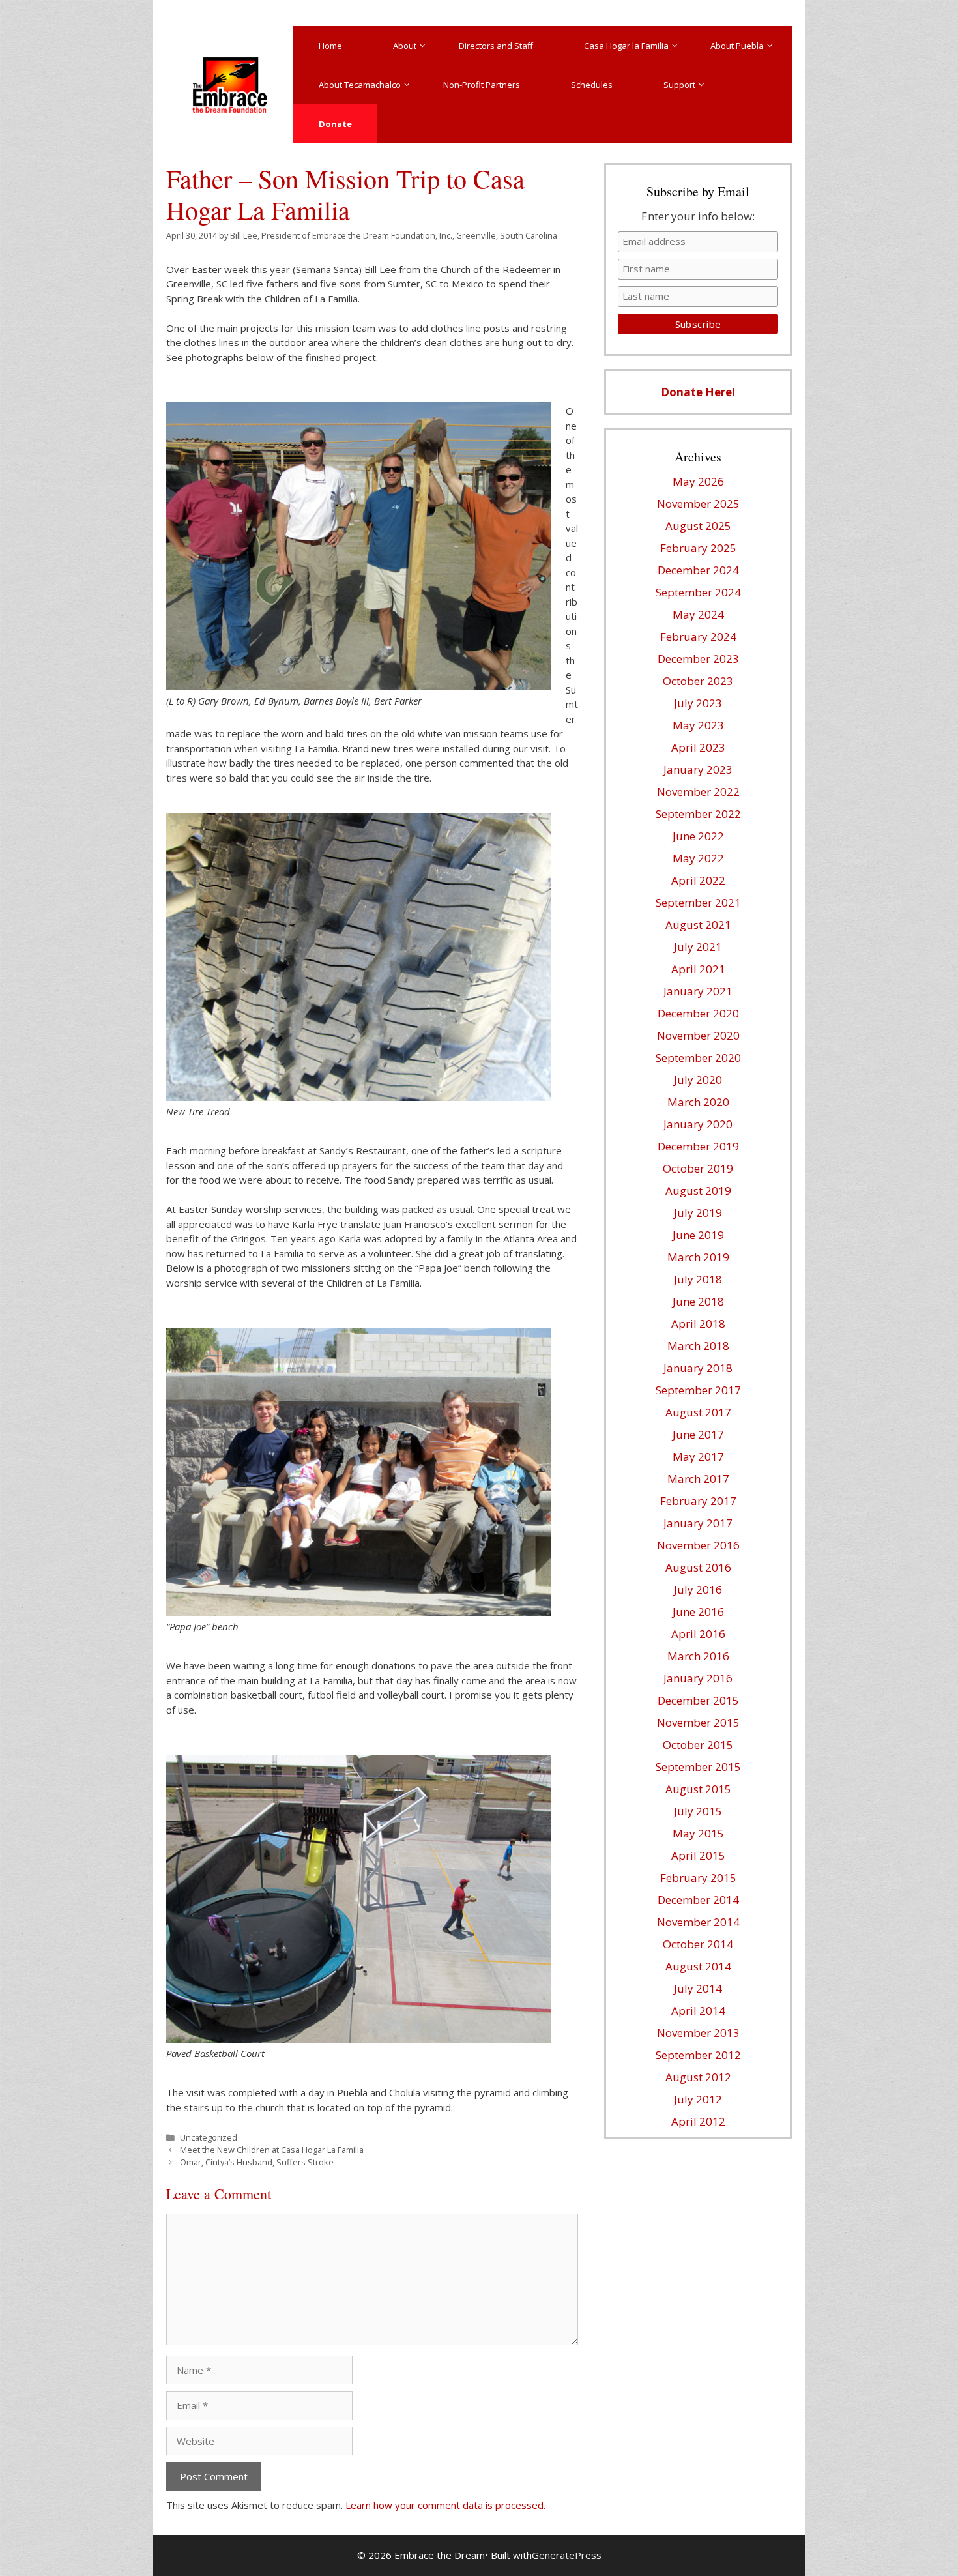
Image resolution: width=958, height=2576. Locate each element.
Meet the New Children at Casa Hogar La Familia (272, 2150)
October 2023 (698, 681)
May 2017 (698, 1456)
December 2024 (698, 570)
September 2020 (698, 1058)
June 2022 (698, 836)
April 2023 (698, 747)
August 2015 (698, 1789)
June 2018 (698, 1301)
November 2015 (698, 1722)
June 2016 (698, 1612)
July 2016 (698, 1589)
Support (679, 85)
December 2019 (698, 1146)
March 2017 (698, 1479)
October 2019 (698, 1168)
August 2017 (698, 1412)
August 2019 (698, 1191)
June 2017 (698, 1434)
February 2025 (698, 548)
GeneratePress (567, 2555)
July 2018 (698, 1279)
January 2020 (698, 1124)
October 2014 (698, 1944)
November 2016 (698, 1545)
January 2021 (698, 991)
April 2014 (698, 2011)
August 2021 (698, 925)
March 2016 (698, 1656)
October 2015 (698, 1745)
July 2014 (698, 1988)
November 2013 (698, 2033)
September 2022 (698, 814)
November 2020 (698, 1035)
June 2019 (698, 1235)
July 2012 (698, 2099)
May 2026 (698, 481)
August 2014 (698, 1966)
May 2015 (698, 1833)
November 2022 (698, 792)
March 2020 (698, 1102)
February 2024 (698, 637)
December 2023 (698, 659)
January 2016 (698, 1678)
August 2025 (698, 526)
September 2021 (698, 902)
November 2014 (698, 1922)
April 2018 (698, 1324)
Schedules (592, 85)
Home (330, 46)
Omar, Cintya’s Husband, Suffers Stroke (257, 2162)
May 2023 (698, 725)
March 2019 (698, 1257)
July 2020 (698, 1080)
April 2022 (698, 880)
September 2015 (698, 1767)
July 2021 (698, 947)
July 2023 (698, 703)
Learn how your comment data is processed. (445, 2505)
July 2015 (698, 1811)
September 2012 (698, 2055)
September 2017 (698, 1390)
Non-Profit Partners (482, 85)
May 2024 (698, 614)
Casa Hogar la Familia (626, 46)
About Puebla (737, 46)
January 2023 (698, 769)
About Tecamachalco (360, 85)
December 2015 (698, 1700)
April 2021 (698, 969)
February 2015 (698, 1878)
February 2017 (698, 1501)
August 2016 (698, 1567)
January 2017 (698, 1523)
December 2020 (698, 1013)
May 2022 (698, 858)
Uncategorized (209, 2137)
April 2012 (698, 2121)
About (405, 46)
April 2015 (698, 1855)
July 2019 (698, 1213)
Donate (335, 124)
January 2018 (698, 1368)
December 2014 (698, 1900)
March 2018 (698, 1346)
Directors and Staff (496, 46)
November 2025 (698, 504)
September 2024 (698, 592)
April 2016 (698, 1634)
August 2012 (698, 2077)
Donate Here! (698, 392)
